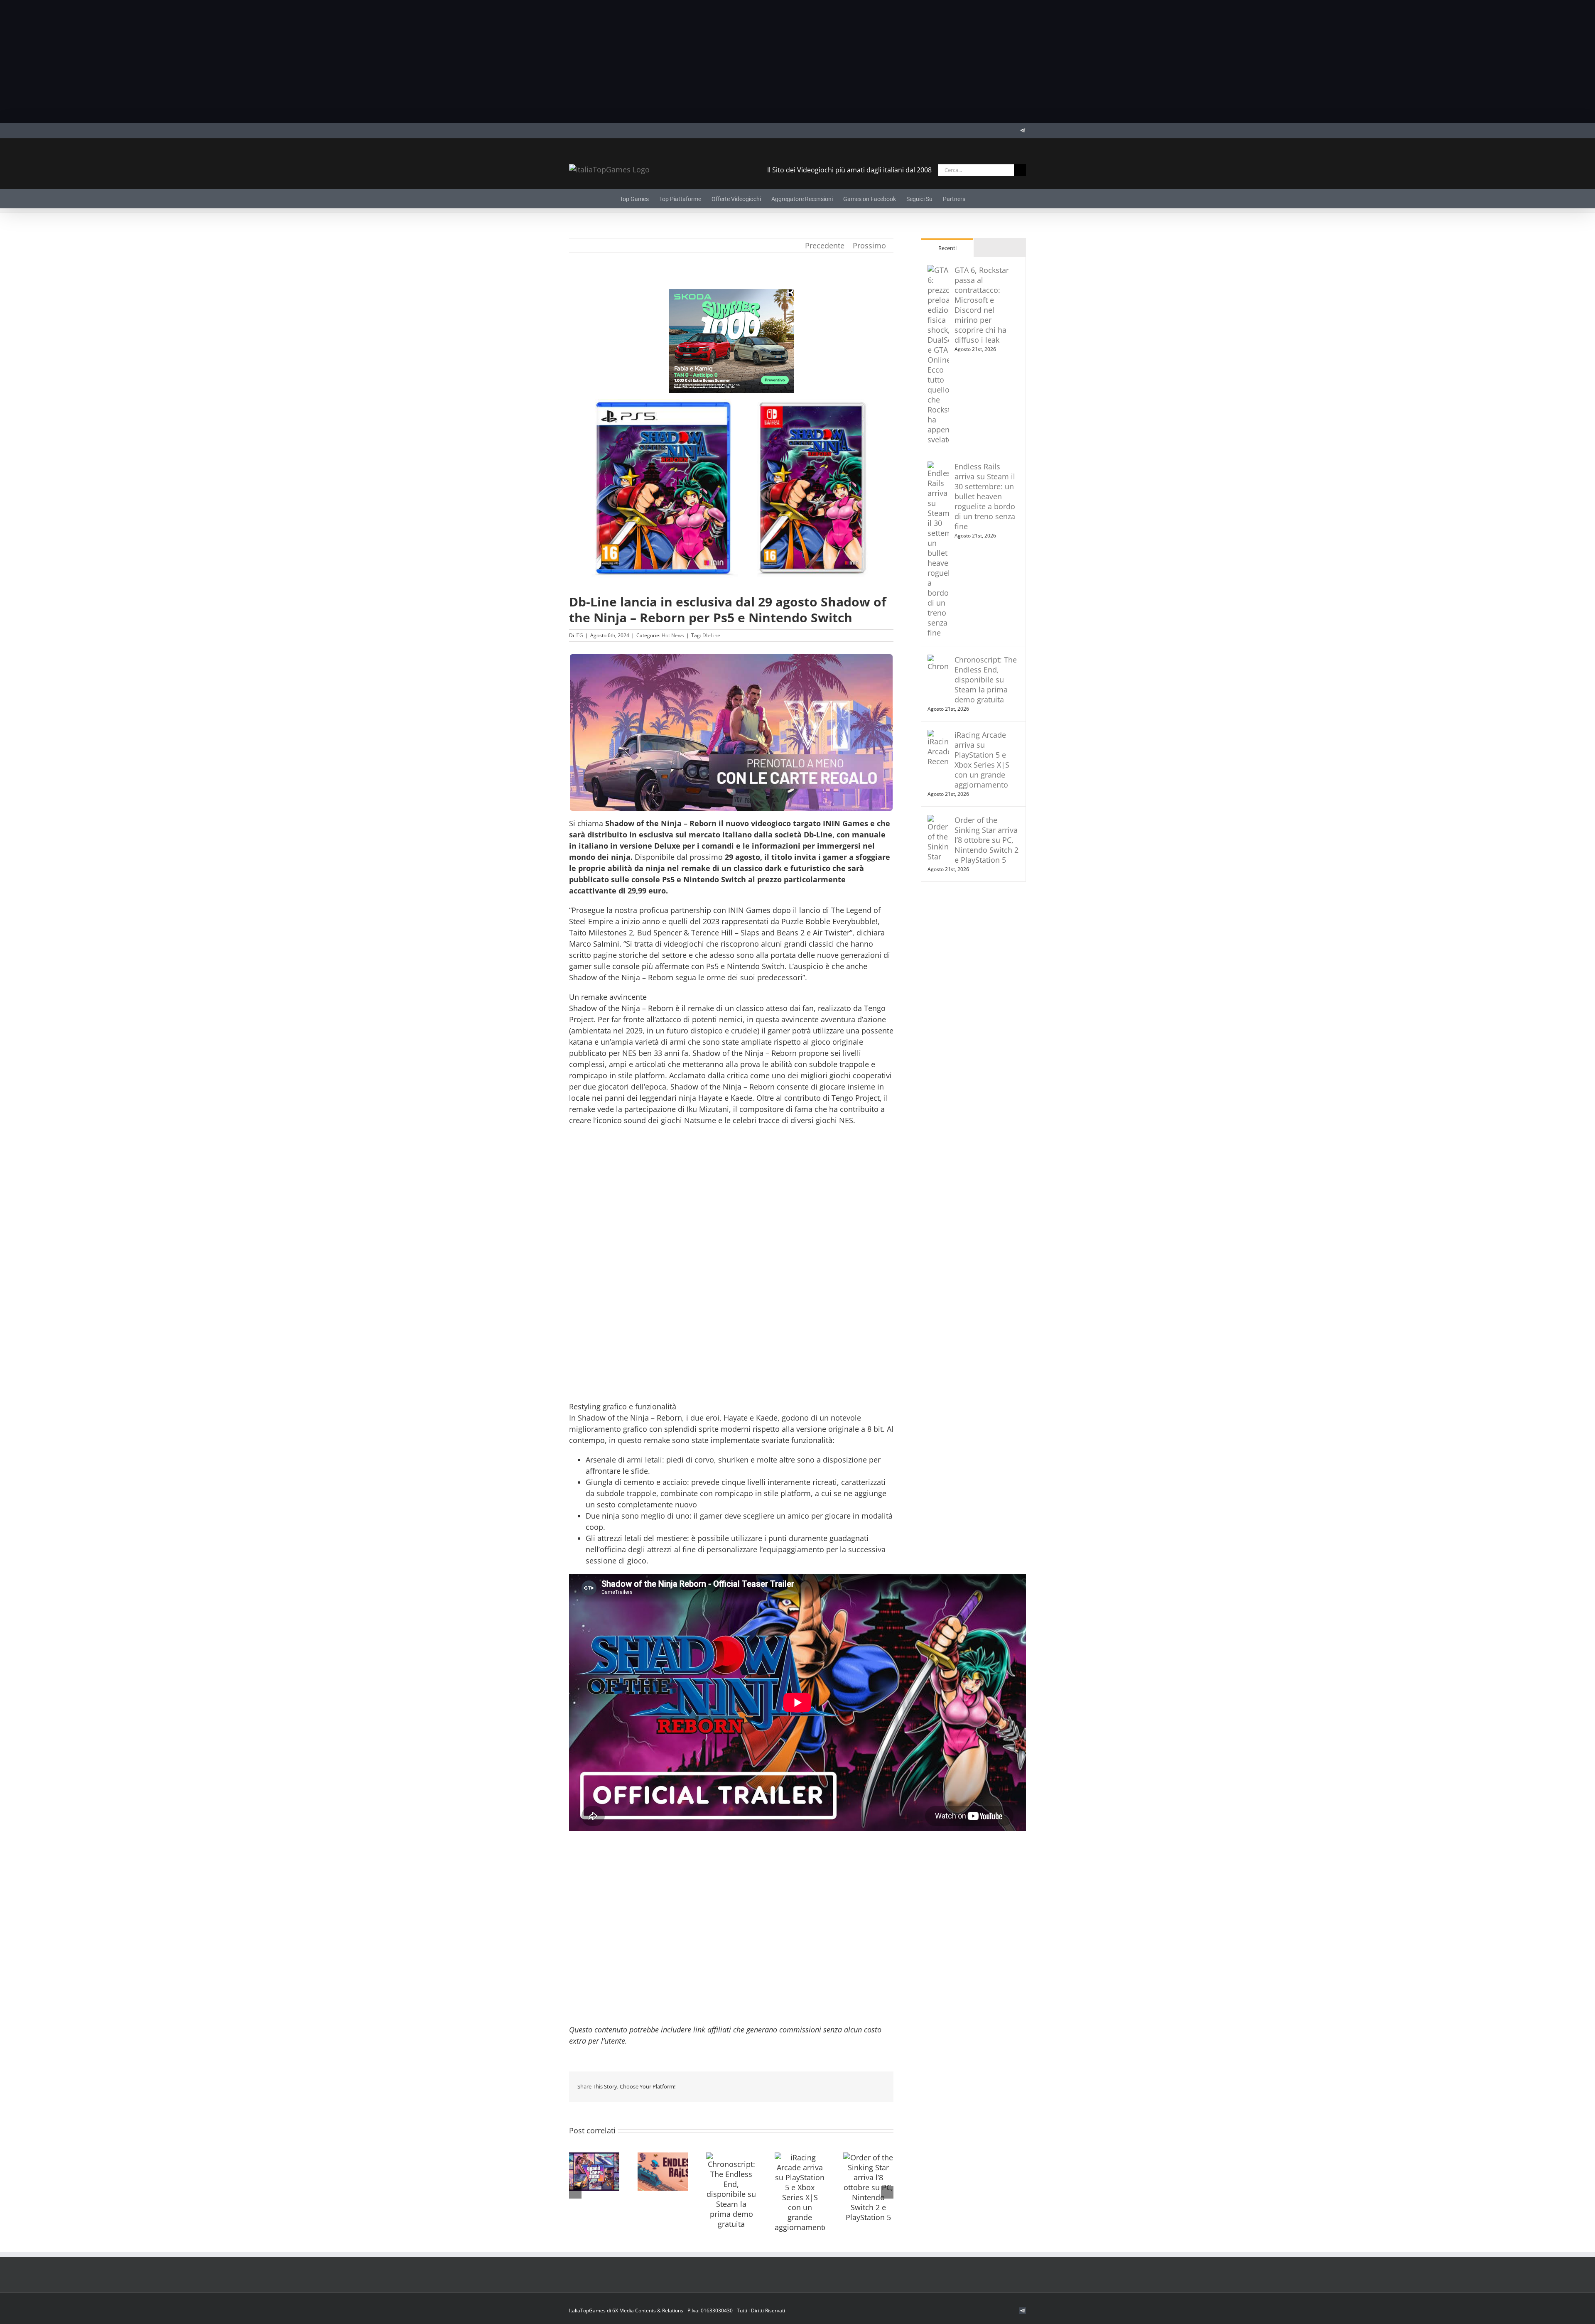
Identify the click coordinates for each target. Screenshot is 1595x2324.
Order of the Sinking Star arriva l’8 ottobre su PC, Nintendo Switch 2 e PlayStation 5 (986, 840)
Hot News (673, 635)
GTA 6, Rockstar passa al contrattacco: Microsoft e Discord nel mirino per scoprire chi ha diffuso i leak (982, 305)
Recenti (947, 248)
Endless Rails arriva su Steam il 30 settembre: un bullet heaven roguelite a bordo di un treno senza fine (985, 496)
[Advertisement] (797, 61)
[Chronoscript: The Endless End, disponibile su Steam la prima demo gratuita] (731, 2191)
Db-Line (711, 635)
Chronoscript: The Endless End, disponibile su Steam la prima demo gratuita (986, 680)
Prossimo (869, 245)
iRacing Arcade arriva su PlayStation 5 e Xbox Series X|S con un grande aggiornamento (982, 760)
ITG (579, 635)
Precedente (825, 245)
